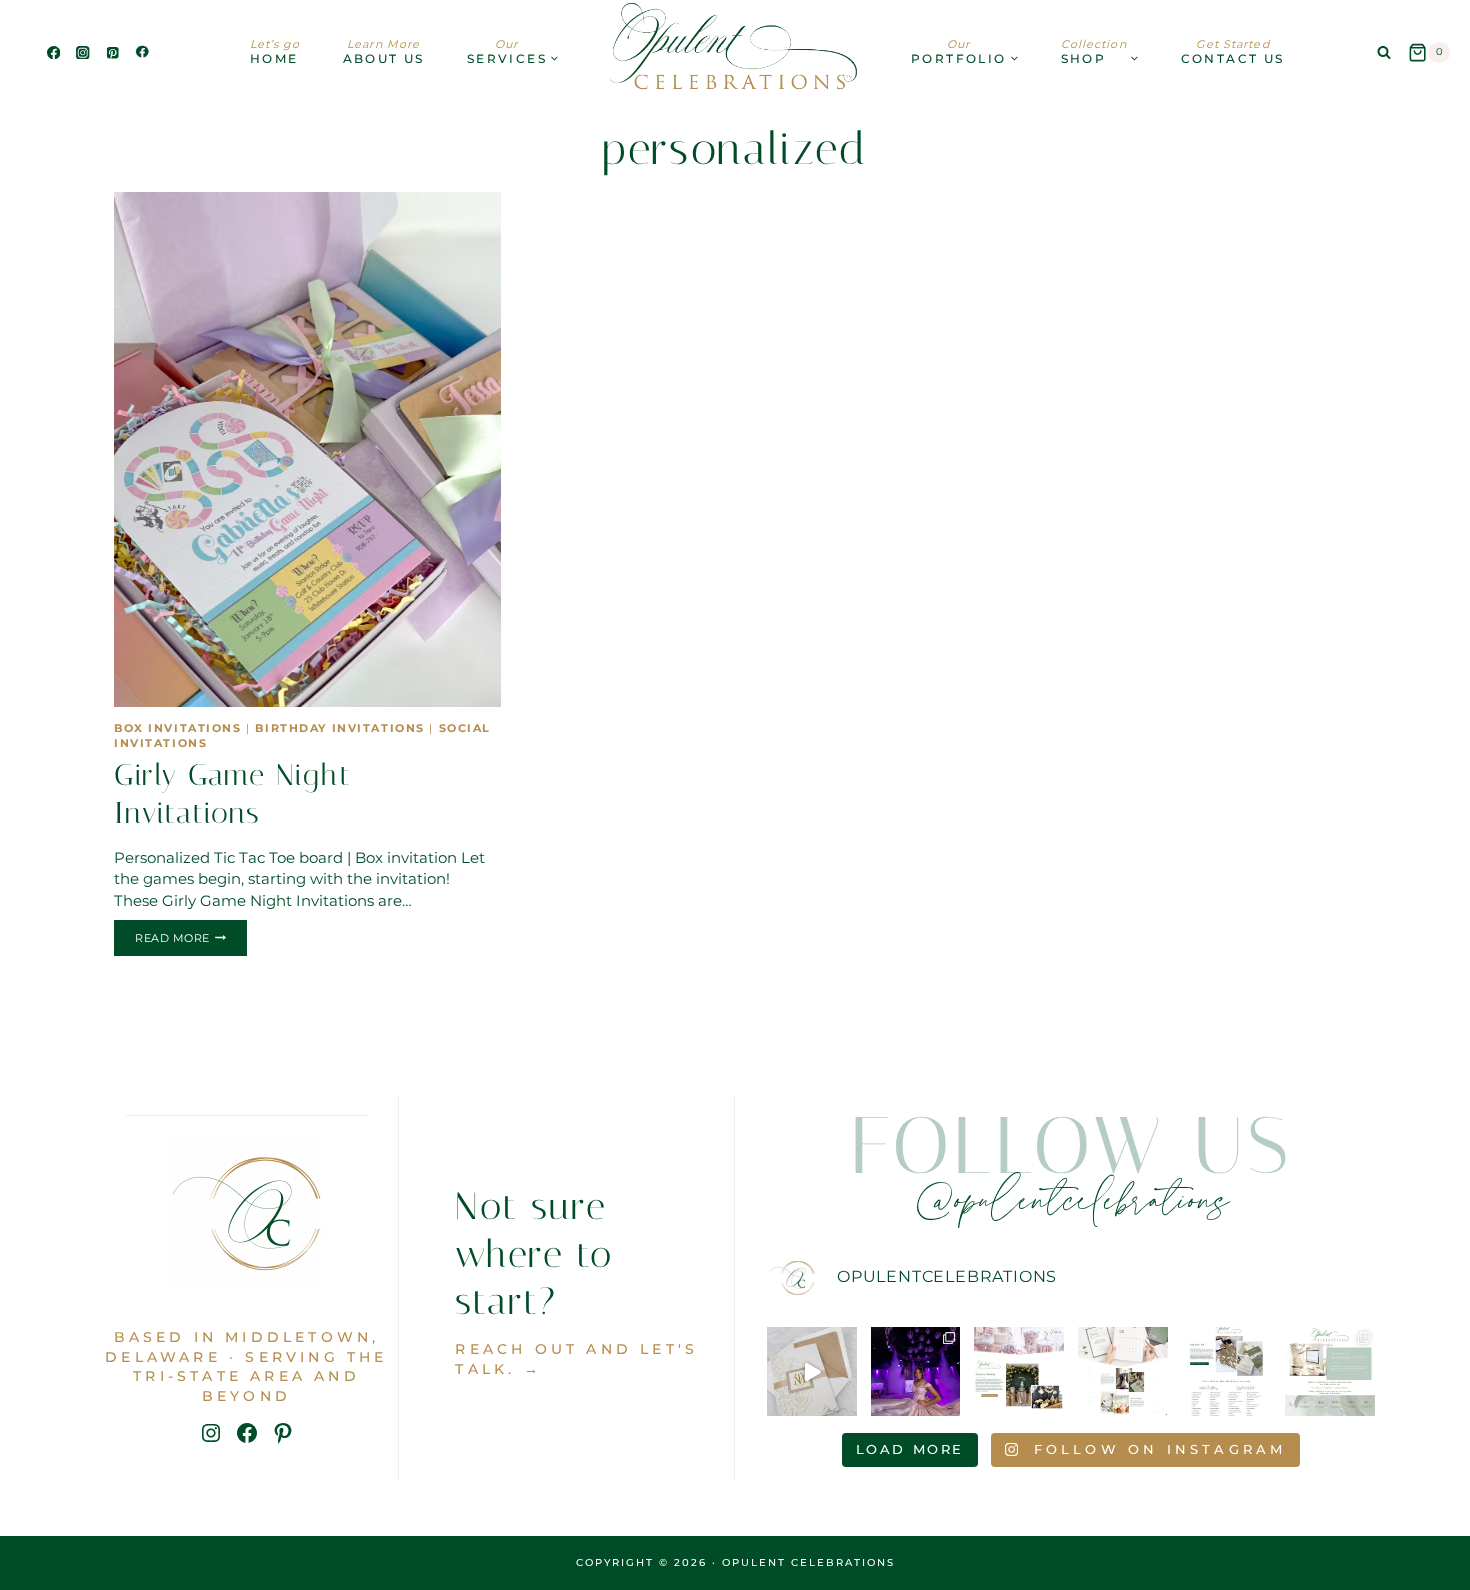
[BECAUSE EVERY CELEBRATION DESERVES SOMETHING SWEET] (1019, 1372)
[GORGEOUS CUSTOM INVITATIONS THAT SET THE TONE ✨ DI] (812, 1372)
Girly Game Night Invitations (232, 794)
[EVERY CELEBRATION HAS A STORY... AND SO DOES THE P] (1330, 1372)
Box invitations (178, 728)
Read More (191, 941)
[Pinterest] (112, 52)
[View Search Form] (1384, 53)
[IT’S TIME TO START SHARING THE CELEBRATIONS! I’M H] (916, 1372)
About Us (384, 51)
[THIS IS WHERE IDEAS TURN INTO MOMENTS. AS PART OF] (1123, 1372)
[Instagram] (83, 52)
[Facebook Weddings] (142, 52)
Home (275, 51)
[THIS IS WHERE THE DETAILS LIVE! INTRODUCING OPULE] (1227, 1372)
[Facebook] (53, 52)
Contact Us (1233, 51)
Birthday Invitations (340, 728)
